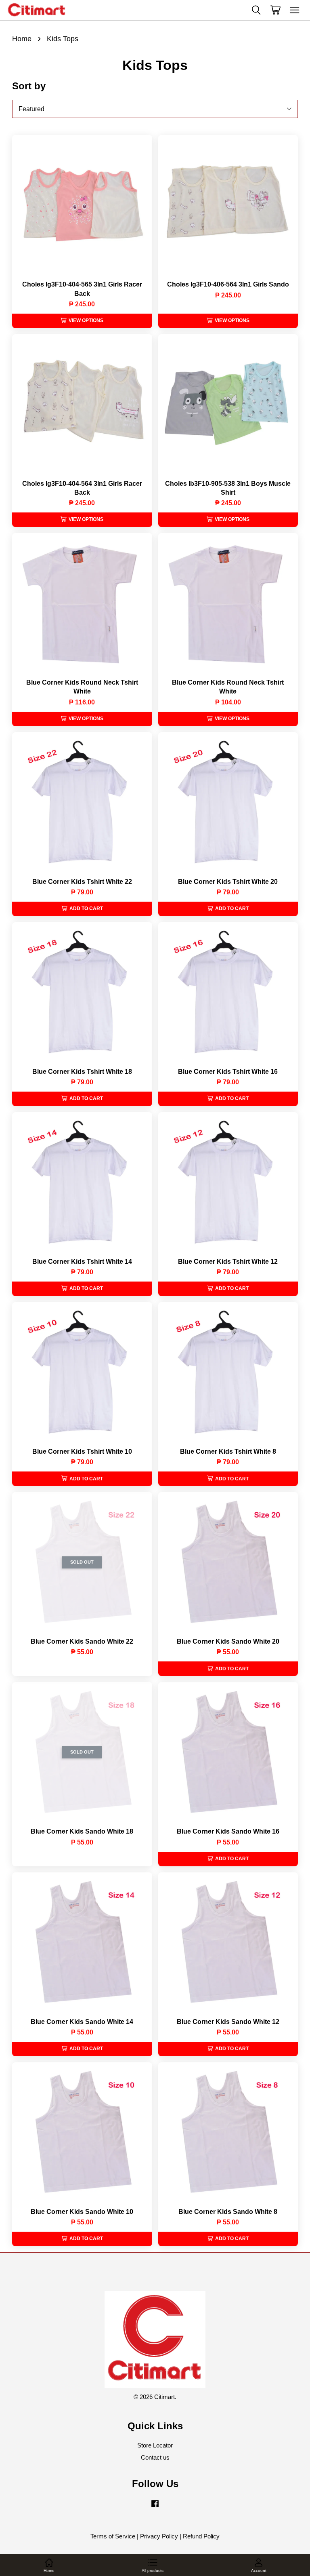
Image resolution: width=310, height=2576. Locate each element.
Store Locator (155, 2445)
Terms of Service (113, 2536)
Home (22, 39)
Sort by (29, 86)
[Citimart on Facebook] (155, 2507)
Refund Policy (201, 2536)
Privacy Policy (159, 2536)
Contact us (155, 2457)
